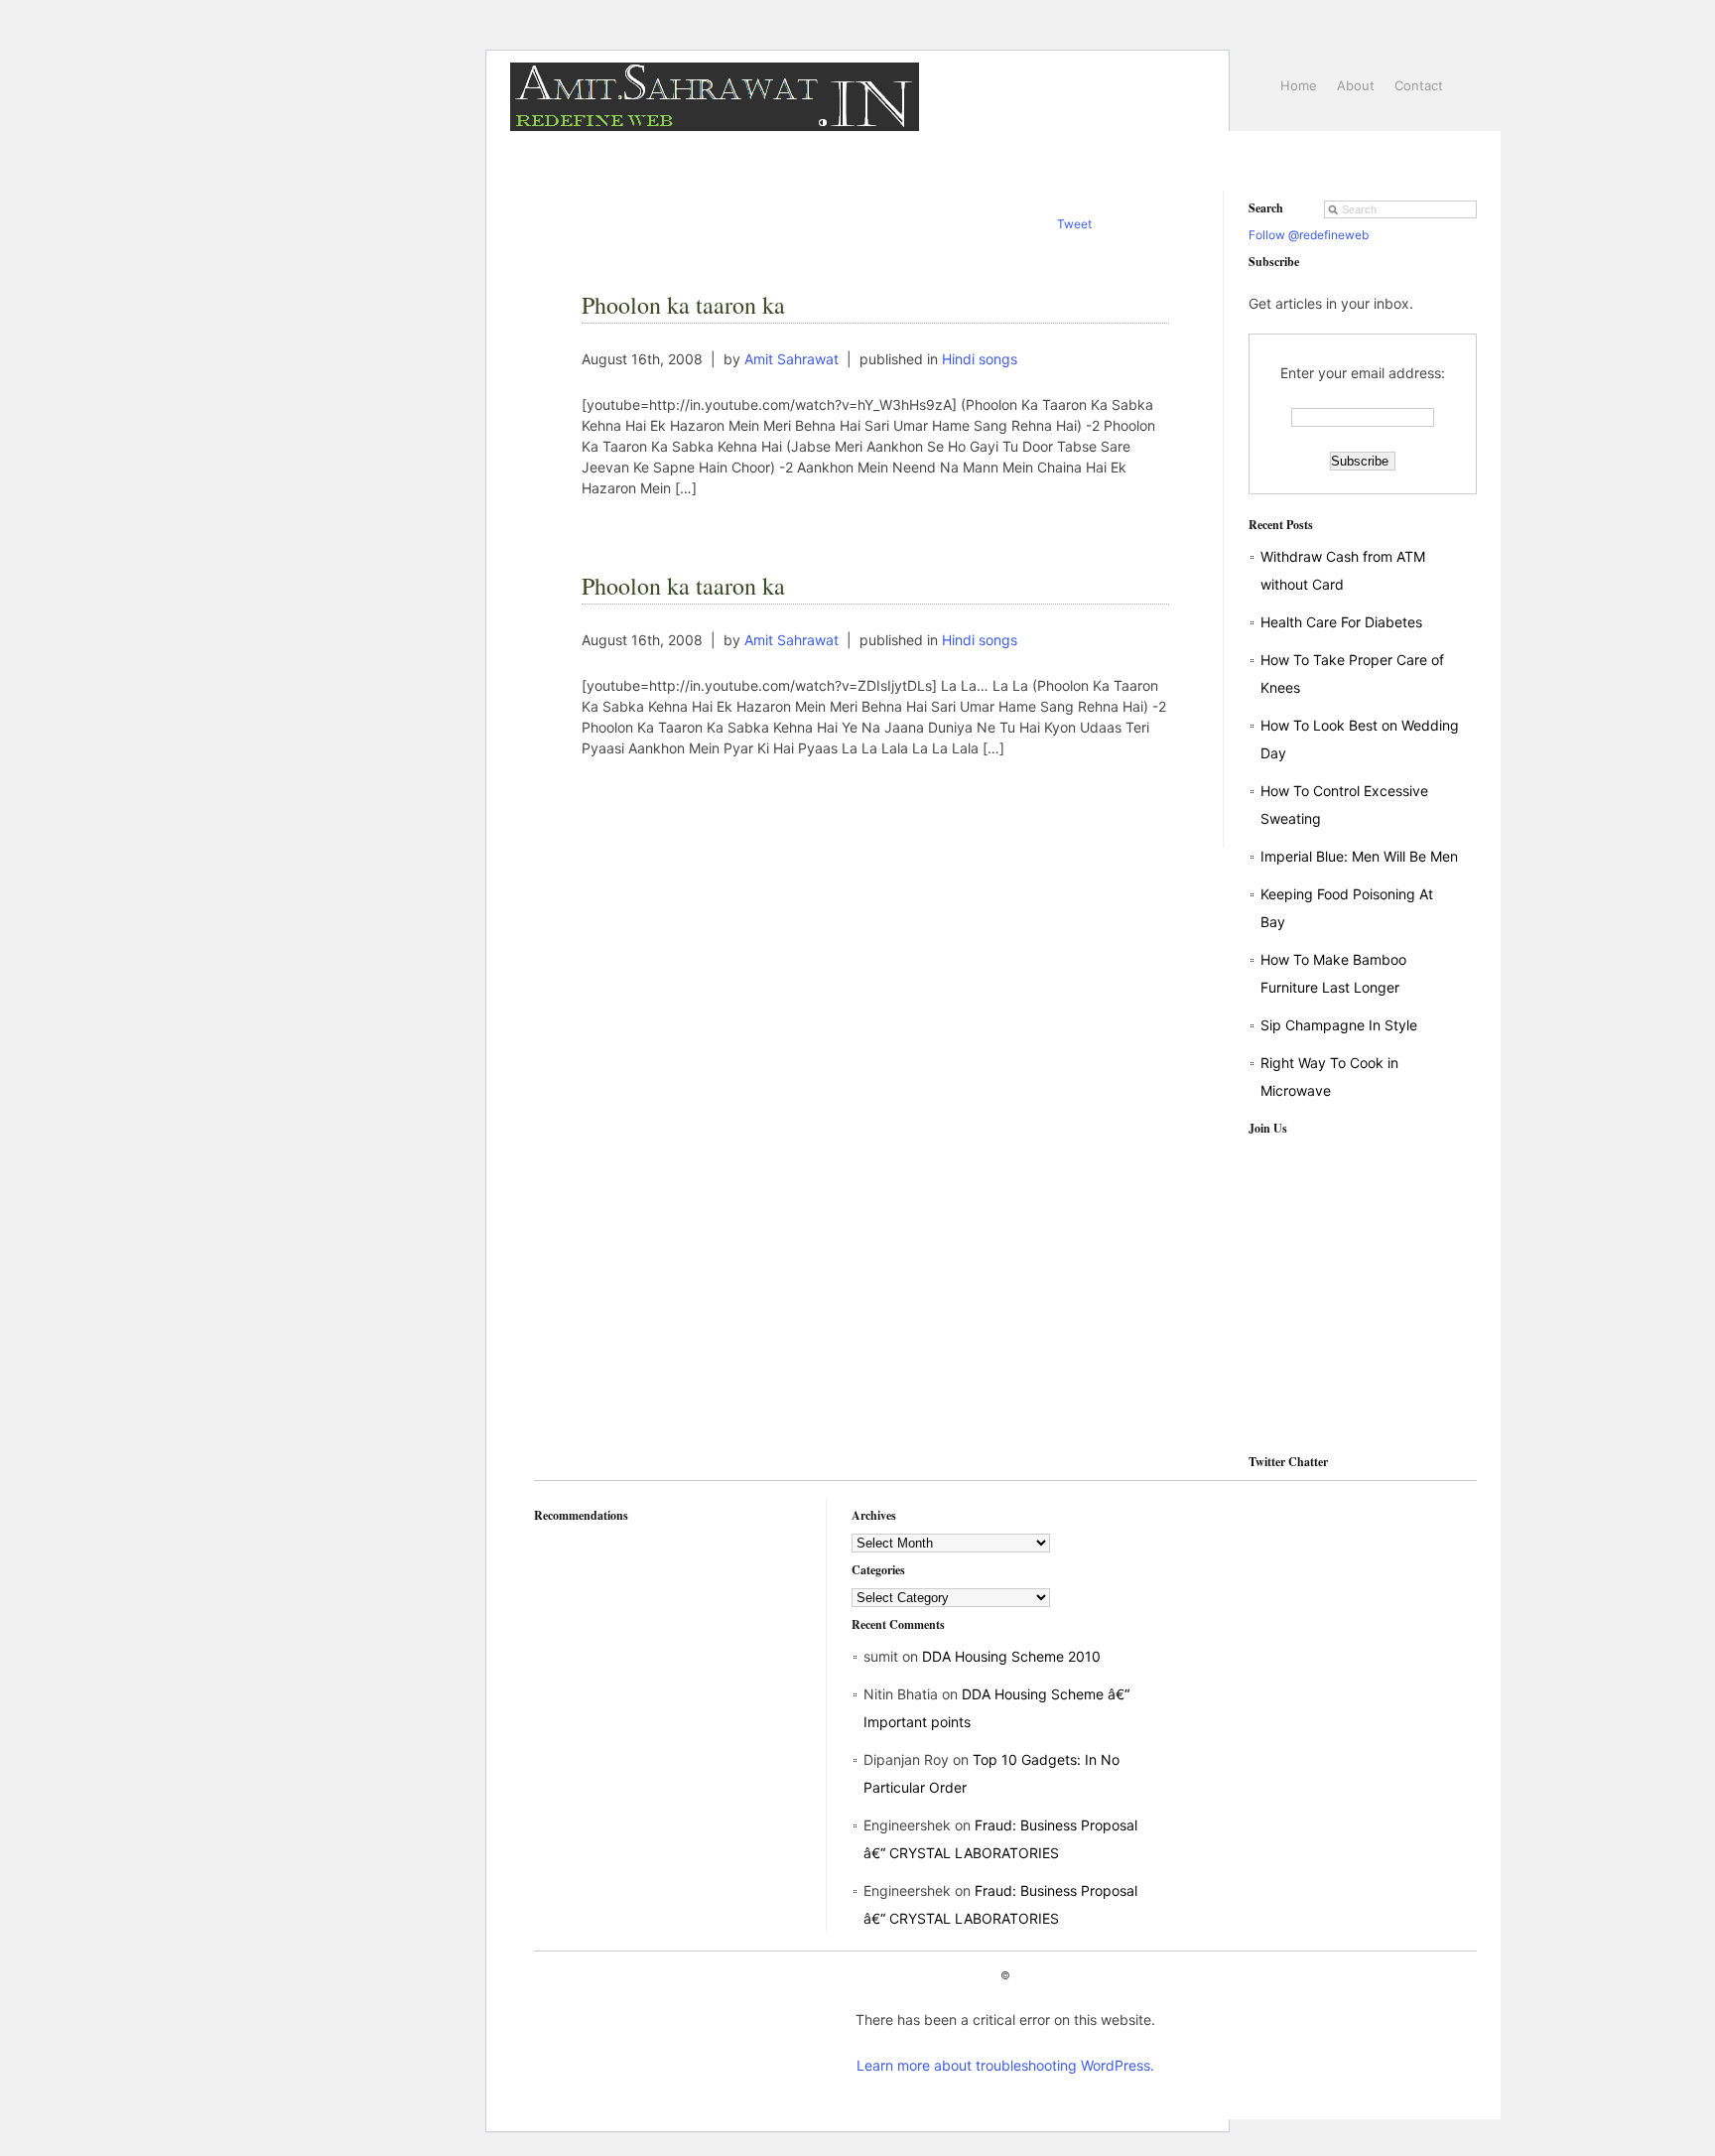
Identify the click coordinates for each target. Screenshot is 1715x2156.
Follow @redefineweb (1309, 235)
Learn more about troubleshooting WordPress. (1005, 2065)
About (1356, 85)
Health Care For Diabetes (1341, 622)
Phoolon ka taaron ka (683, 305)
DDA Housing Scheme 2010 (1011, 1656)
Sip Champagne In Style (1339, 1025)
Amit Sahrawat (792, 359)
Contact (1419, 85)
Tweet (1074, 224)
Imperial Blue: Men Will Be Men (1359, 856)
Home (1299, 85)
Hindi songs (980, 359)
